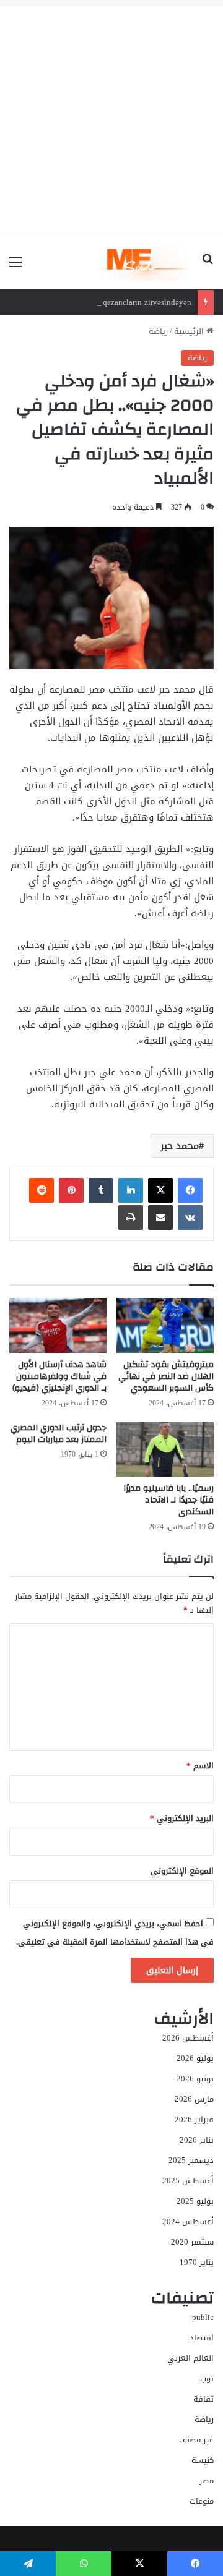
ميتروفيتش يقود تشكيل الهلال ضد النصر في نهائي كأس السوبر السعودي (166, 1376)
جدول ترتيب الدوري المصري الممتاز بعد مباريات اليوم (59, 1434)
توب (207, 2378)
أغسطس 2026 (188, 2038)
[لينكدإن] (131, 1190)
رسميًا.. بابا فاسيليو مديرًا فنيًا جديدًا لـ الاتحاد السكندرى (168, 1500)
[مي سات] (145, 262)
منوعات (202, 2501)
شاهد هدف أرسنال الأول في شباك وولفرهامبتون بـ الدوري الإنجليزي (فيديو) (59, 1376)
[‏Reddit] (42, 1190)
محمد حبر (180, 1145)
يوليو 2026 (195, 2058)
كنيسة (203, 2460)
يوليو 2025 (195, 2201)
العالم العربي (190, 2358)
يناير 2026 (197, 2140)
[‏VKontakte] (190, 1218)
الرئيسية (190, 331)
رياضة (158, 331)
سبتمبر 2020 (192, 2242)
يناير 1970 (197, 2262)
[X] (160, 1190)
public (203, 2317)
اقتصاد (202, 2338)
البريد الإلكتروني (182, 1818)
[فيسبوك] (190, 1190)
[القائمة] (15, 267)
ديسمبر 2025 (191, 2160)
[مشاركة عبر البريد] (160, 1218)
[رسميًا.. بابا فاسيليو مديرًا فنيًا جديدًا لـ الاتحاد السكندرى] (165, 1450)
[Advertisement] (111, 117)
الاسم (200, 1766)
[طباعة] (131, 1218)
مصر (207, 2480)
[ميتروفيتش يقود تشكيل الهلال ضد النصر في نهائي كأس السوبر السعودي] (165, 1325)
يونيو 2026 (195, 2079)
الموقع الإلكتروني (182, 1871)
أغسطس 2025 (188, 2181)
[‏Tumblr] (101, 1190)
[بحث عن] (208, 267)
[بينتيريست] (71, 1190)
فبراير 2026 (194, 2119)
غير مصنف (196, 2440)
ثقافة (203, 2399)
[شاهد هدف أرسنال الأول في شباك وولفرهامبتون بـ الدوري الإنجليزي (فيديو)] (58, 1325)
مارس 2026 (194, 2099)
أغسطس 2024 (188, 2221)
